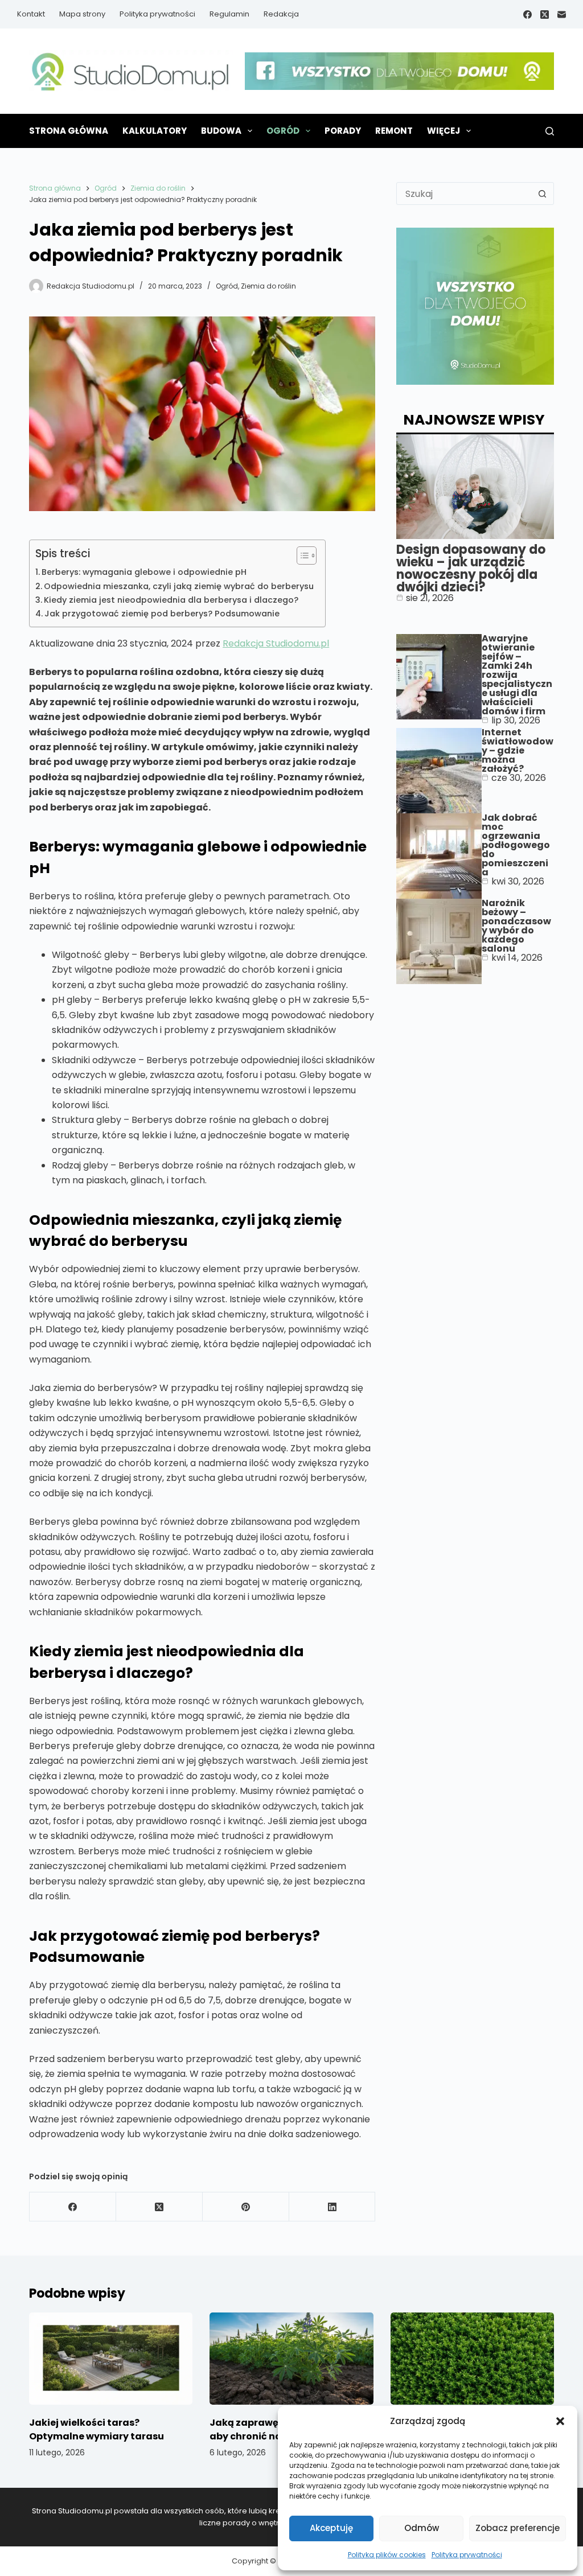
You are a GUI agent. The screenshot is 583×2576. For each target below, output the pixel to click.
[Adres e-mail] (562, 15)
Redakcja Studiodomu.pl (276, 643)
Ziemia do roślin (268, 286)
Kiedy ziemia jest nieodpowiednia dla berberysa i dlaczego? (171, 600)
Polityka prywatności (467, 2555)
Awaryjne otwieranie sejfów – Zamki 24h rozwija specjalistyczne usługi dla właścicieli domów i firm (517, 675)
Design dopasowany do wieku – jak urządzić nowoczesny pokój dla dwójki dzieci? (471, 568)
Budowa (221, 131)
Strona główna (69, 131)
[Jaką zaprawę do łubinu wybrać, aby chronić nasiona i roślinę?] (291, 2359)
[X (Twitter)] (545, 15)
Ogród (283, 131)
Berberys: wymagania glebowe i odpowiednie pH (144, 572)
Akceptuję (331, 2528)
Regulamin (229, 14)
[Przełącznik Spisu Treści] (301, 555)
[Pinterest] (246, 2207)
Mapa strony (82, 14)
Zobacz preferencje (518, 2528)
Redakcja (281, 14)
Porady (343, 131)
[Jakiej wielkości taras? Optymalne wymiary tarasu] (111, 2359)
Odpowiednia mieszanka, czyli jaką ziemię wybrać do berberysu (179, 586)
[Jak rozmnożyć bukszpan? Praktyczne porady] (472, 2359)
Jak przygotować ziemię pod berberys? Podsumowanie (162, 614)
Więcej (444, 131)
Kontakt (31, 14)
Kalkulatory (155, 131)
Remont (394, 131)
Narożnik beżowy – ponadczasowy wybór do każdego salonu (516, 926)
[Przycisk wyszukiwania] (543, 194)
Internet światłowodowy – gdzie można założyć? (518, 750)
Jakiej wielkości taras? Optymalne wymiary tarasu (97, 2429)
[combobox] (464, 194)
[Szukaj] (550, 131)
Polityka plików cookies (387, 2555)
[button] (560, 2421)
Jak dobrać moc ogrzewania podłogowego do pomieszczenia (516, 845)
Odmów (422, 2528)
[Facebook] (527, 15)
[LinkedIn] (332, 2207)
